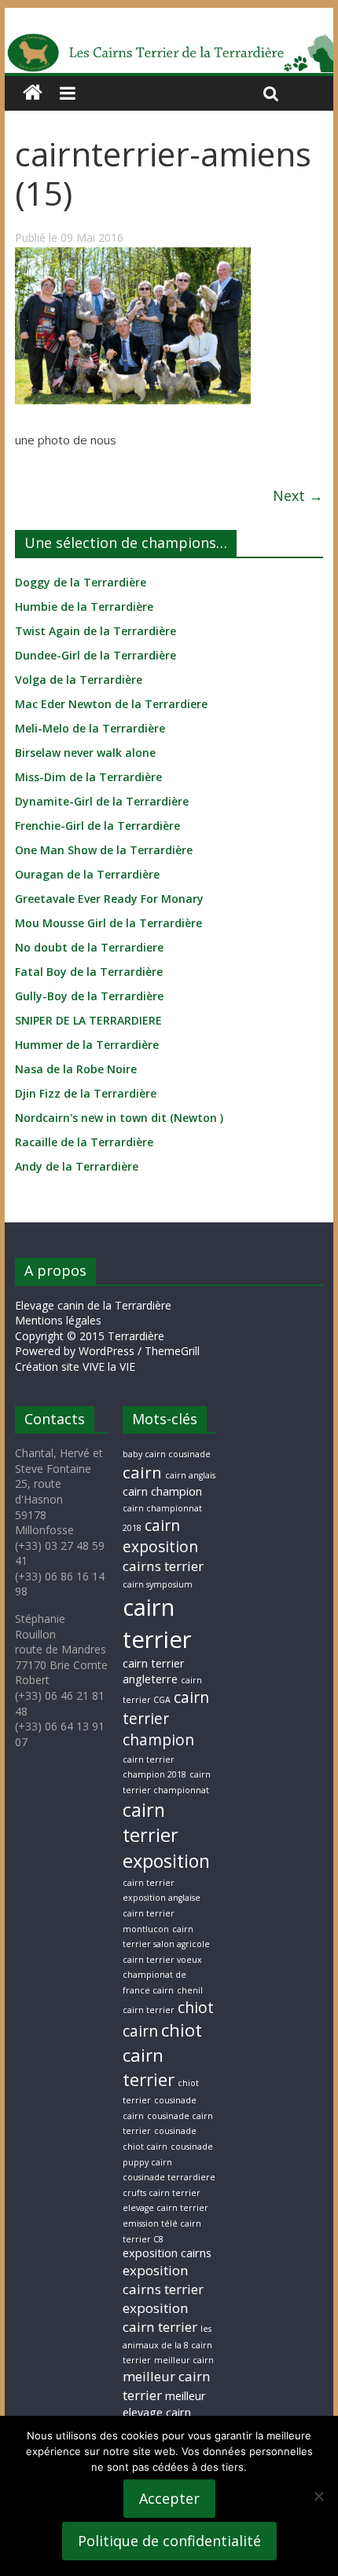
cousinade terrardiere (169, 2177)
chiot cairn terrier (162, 2055)
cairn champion (162, 1491)
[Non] (318, 2496)
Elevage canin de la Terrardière (93, 1305)
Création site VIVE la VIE (75, 1367)
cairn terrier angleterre (154, 1671)
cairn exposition (160, 1536)
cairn (142, 1472)
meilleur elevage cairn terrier (164, 2412)
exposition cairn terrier (160, 2317)
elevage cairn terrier (165, 2208)
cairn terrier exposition (166, 1835)
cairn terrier (157, 1623)
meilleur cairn (184, 2360)
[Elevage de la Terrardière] (33, 93)
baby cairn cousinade (167, 1454)
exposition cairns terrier (163, 2280)
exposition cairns (167, 2253)
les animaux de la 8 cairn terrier (167, 2344)
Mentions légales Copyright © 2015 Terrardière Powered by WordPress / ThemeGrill (107, 1336)
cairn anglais (190, 1475)
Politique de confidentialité (169, 2541)
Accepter (169, 2498)
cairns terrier (163, 1566)
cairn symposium (158, 1584)
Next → (298, 495)
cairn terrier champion (166, 1719)
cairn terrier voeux (162, 1960)
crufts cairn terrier (162, 2193)
